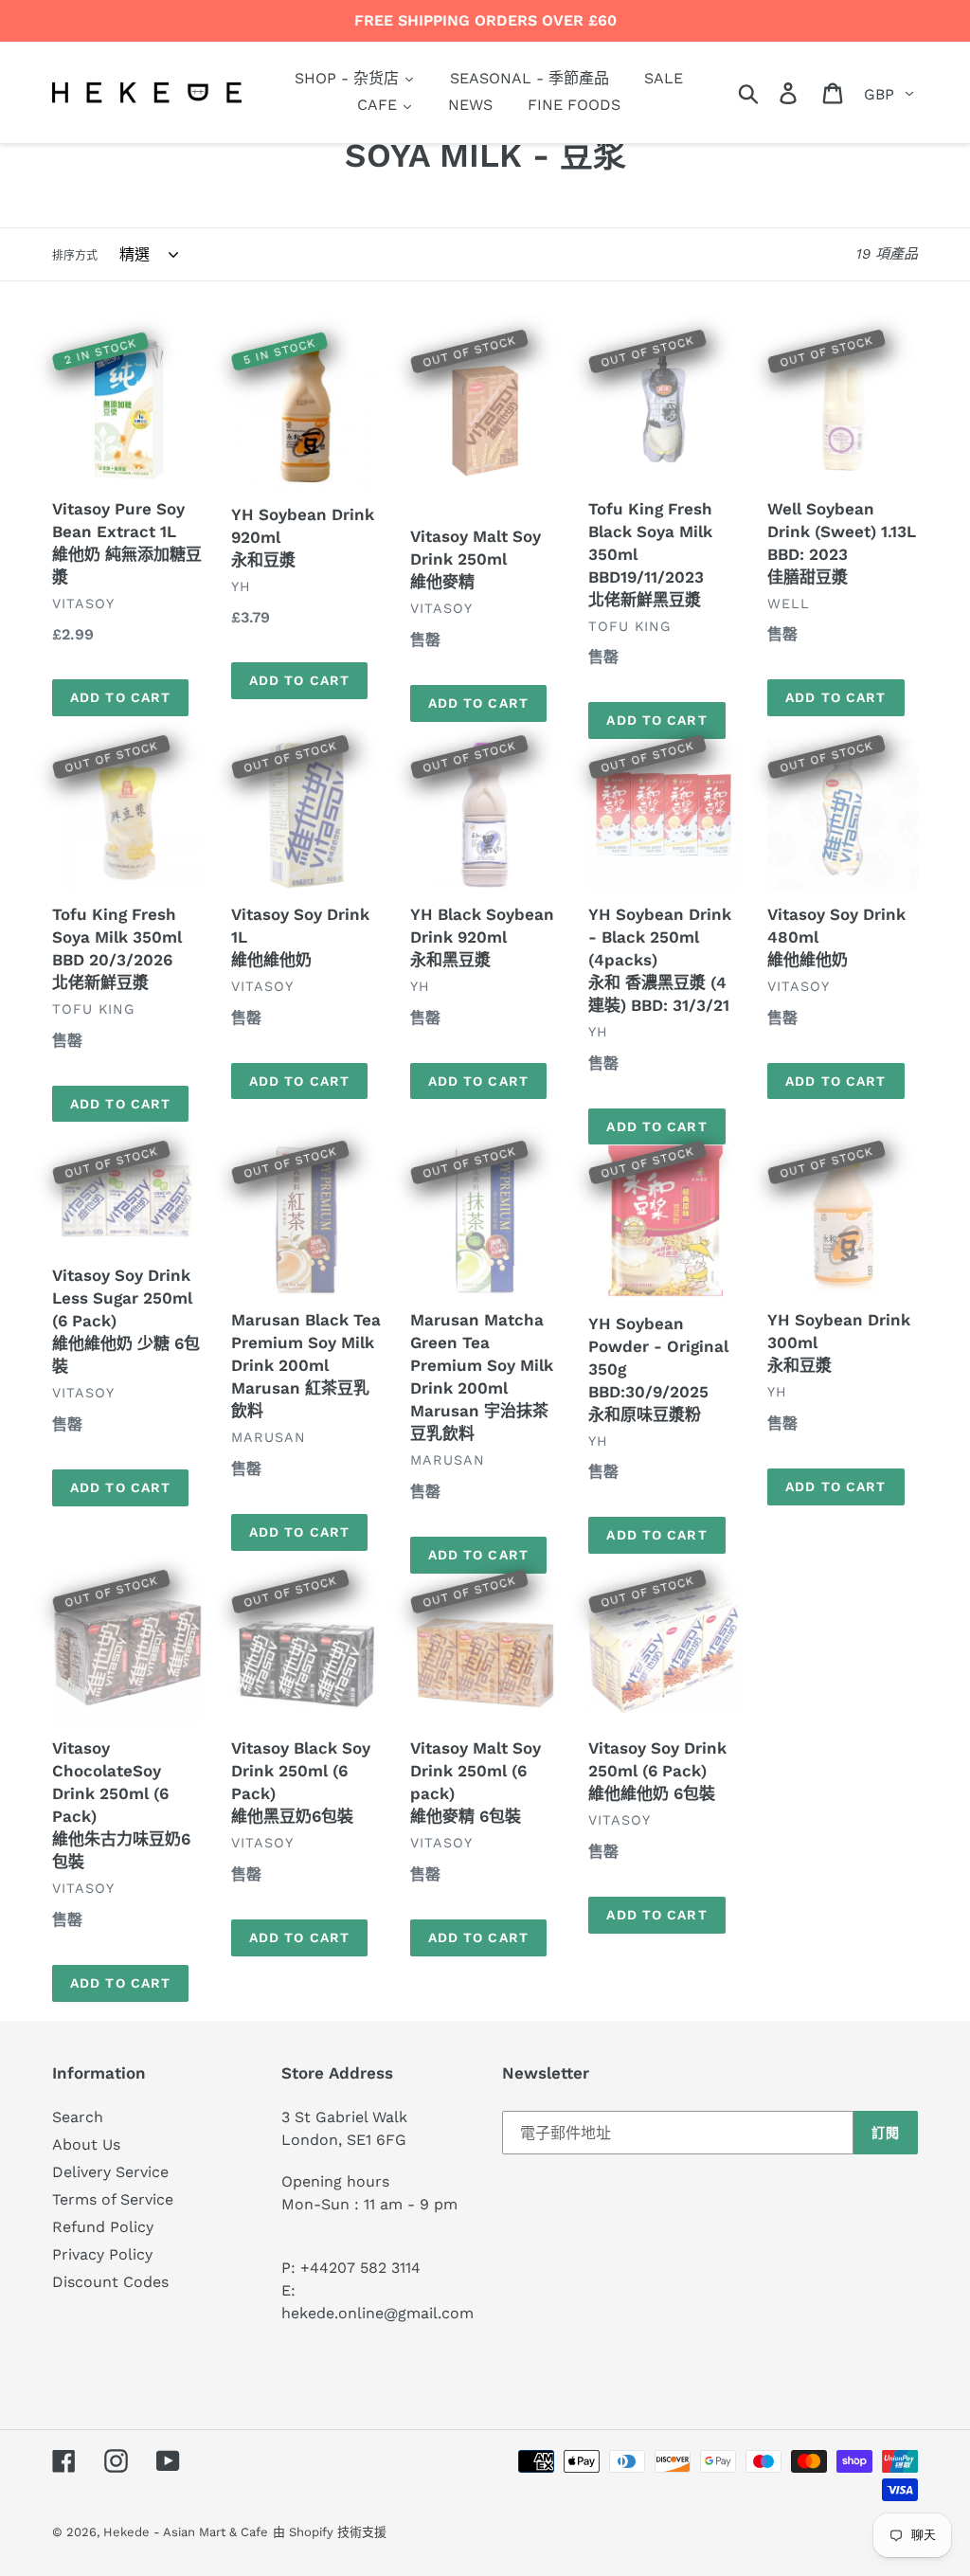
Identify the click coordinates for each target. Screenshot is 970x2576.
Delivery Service (110, 2172)
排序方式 (75, 256)
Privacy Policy (102, 2254)
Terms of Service (113, 2199)
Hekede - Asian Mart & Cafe (186, 2532)
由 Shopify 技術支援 (330, 2532)
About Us (86, 2144)
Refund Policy (103, 2227)
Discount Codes (110, 2282)
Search (78, 2117)
